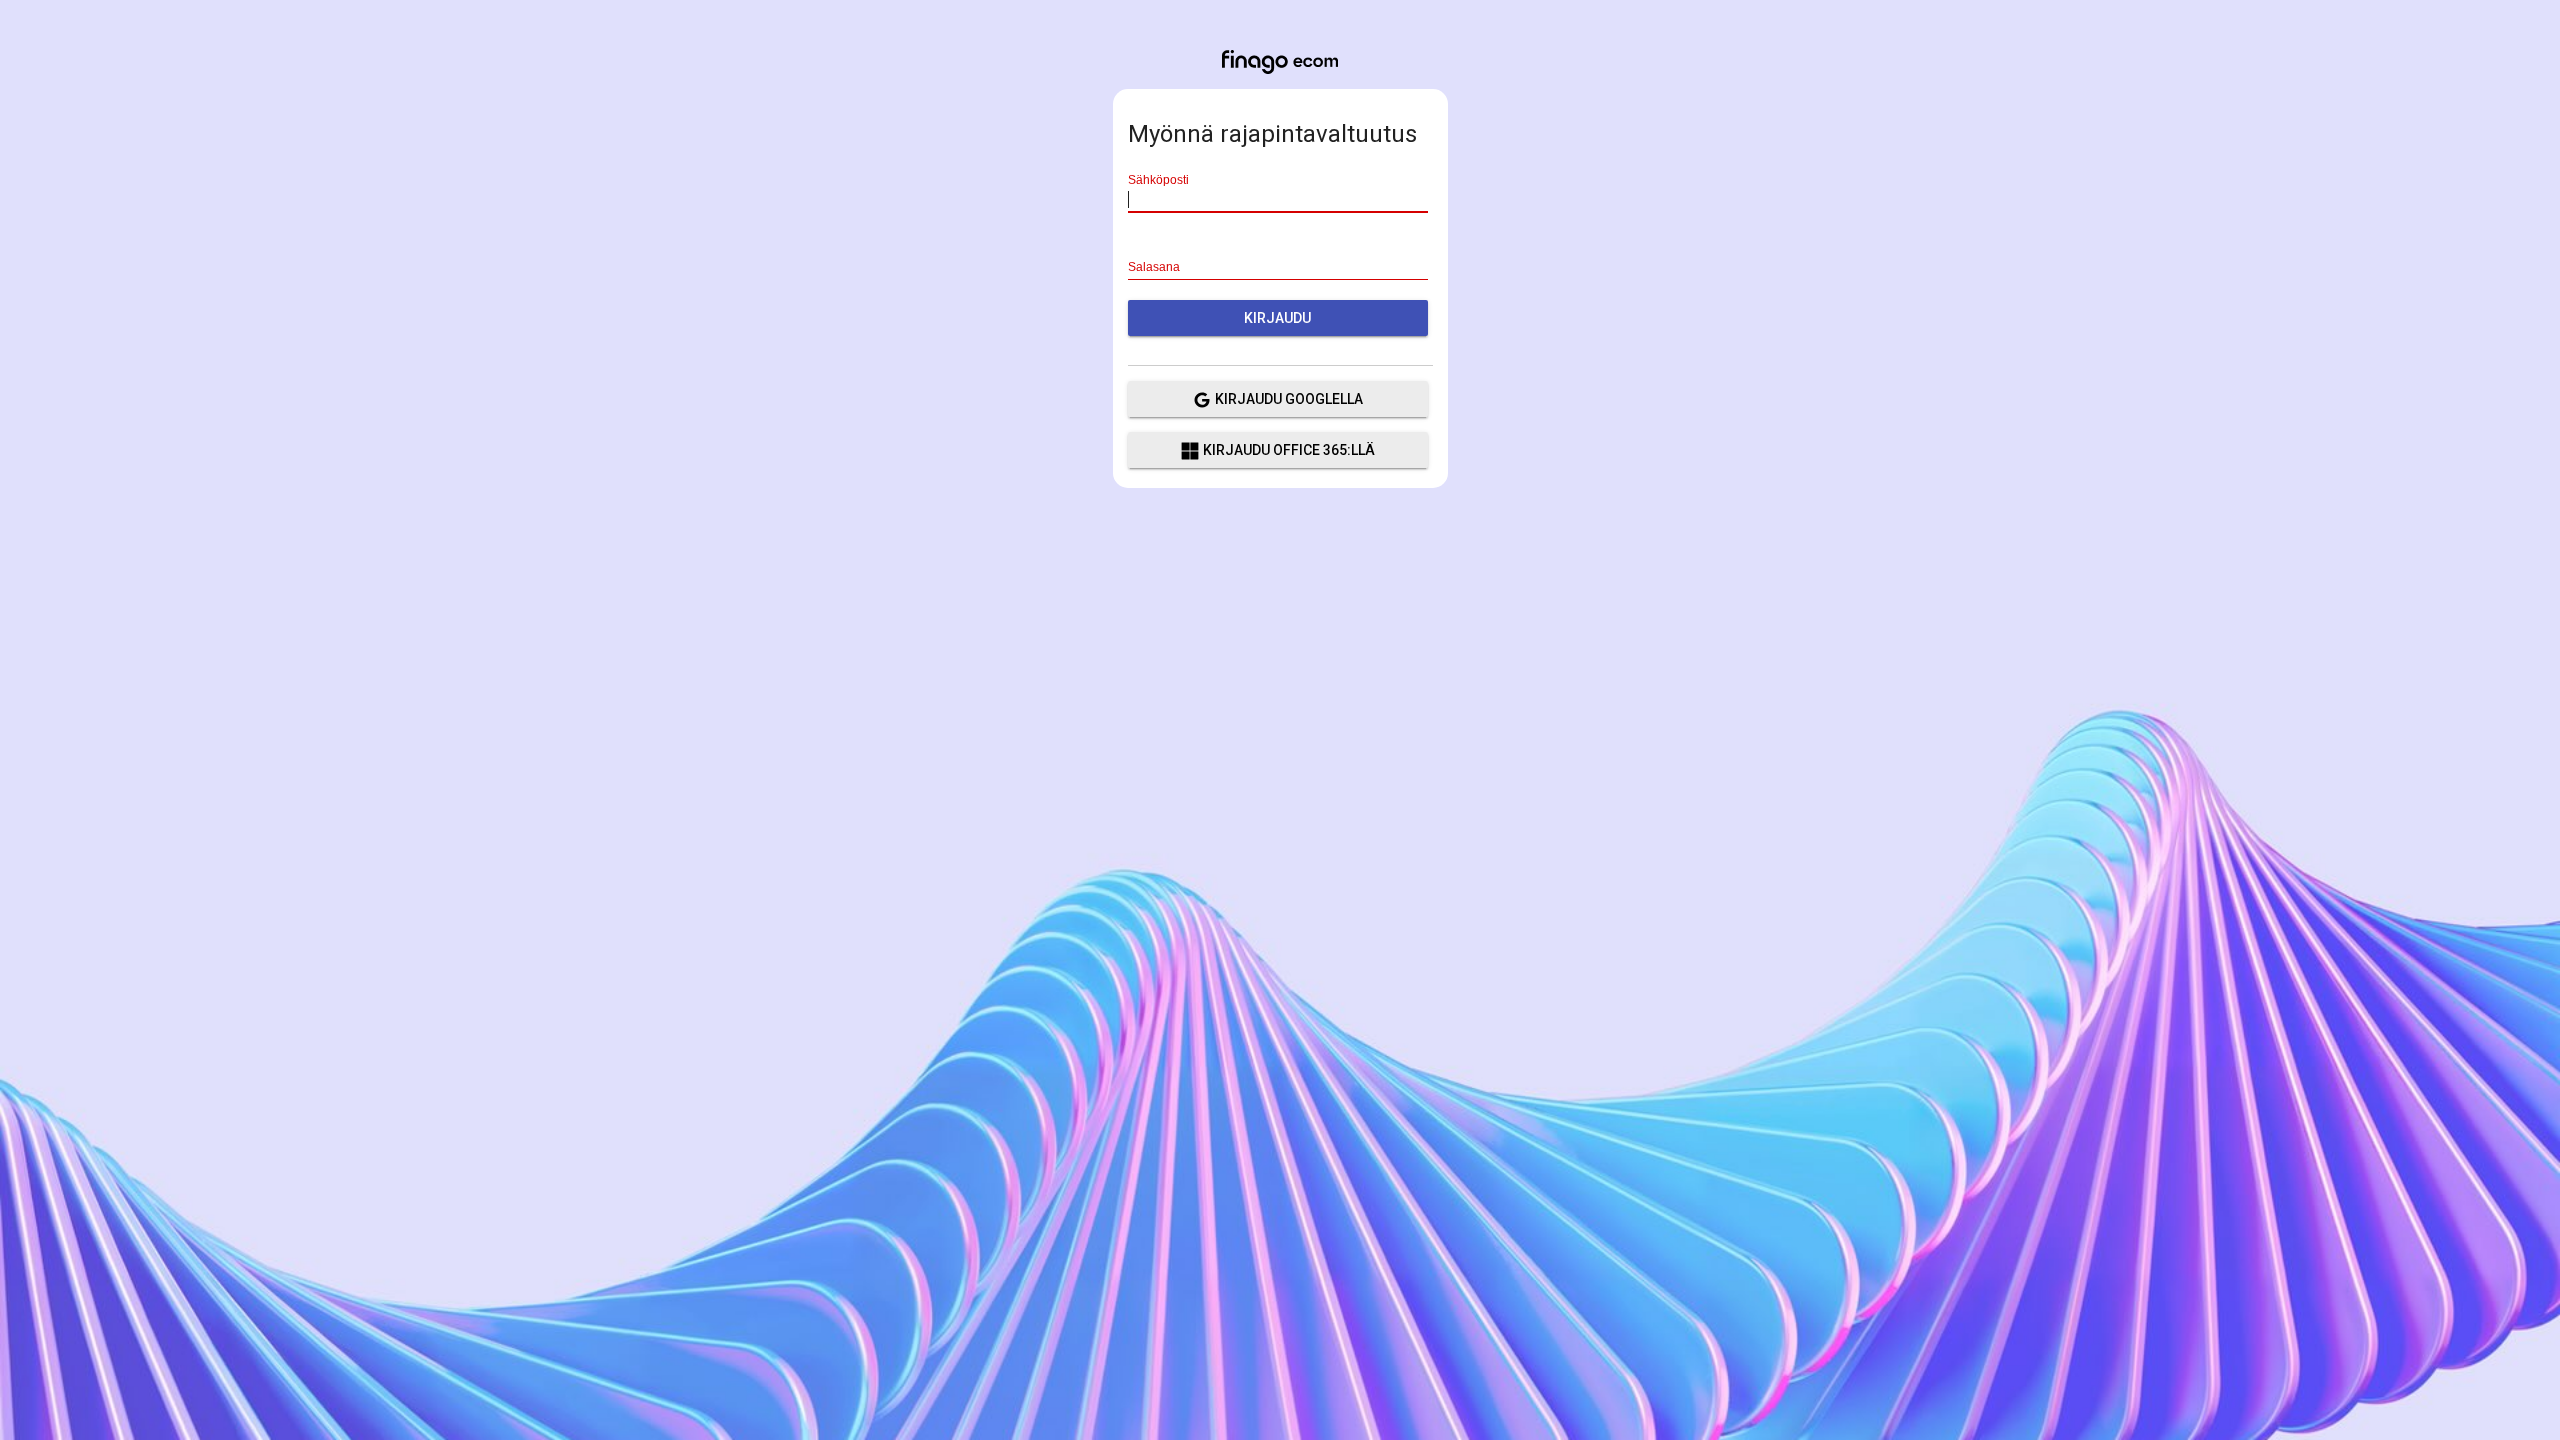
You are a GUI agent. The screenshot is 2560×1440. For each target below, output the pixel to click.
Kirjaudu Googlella (1289, 399)
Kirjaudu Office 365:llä (1289, 450)
